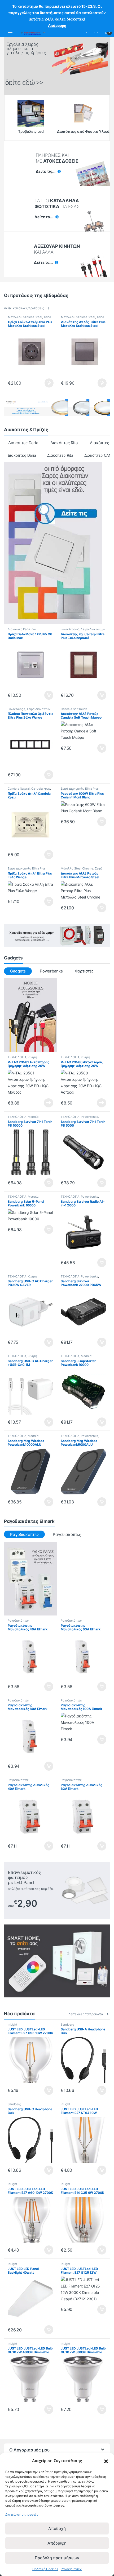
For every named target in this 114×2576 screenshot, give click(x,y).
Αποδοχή (57, 2528)
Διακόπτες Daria (23, 443)
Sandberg (67, 2025)
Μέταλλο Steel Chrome (77, 868)
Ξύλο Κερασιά (70, 629)
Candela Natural (19, 789)
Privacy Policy (71, 2569)
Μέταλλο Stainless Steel (25, 317)
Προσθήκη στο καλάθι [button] (45, 383)
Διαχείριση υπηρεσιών (22, 2514)
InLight (12, 2025)
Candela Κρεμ (41, 789)
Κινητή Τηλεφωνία (22, 1059)
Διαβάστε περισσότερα (42, 1103)
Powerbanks (51, 971)
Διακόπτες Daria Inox (22, 629)
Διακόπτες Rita (64, 443)
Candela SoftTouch (74, 709)
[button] (106, 2461)
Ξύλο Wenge (17, 709)
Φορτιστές (84, 971)
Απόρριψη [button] (57, 25)
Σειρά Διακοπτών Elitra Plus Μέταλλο (30, 319)
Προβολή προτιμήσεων (57, 2558)
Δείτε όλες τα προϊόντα (86, 2014)
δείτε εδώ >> (24, 83)
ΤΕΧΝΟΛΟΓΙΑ (17, 1057)
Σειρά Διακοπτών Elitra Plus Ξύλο (83, 631)
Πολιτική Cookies (45, 2569)
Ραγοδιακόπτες (67, 1534)
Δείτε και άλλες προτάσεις (24, 308)
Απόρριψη (57, 2543)
